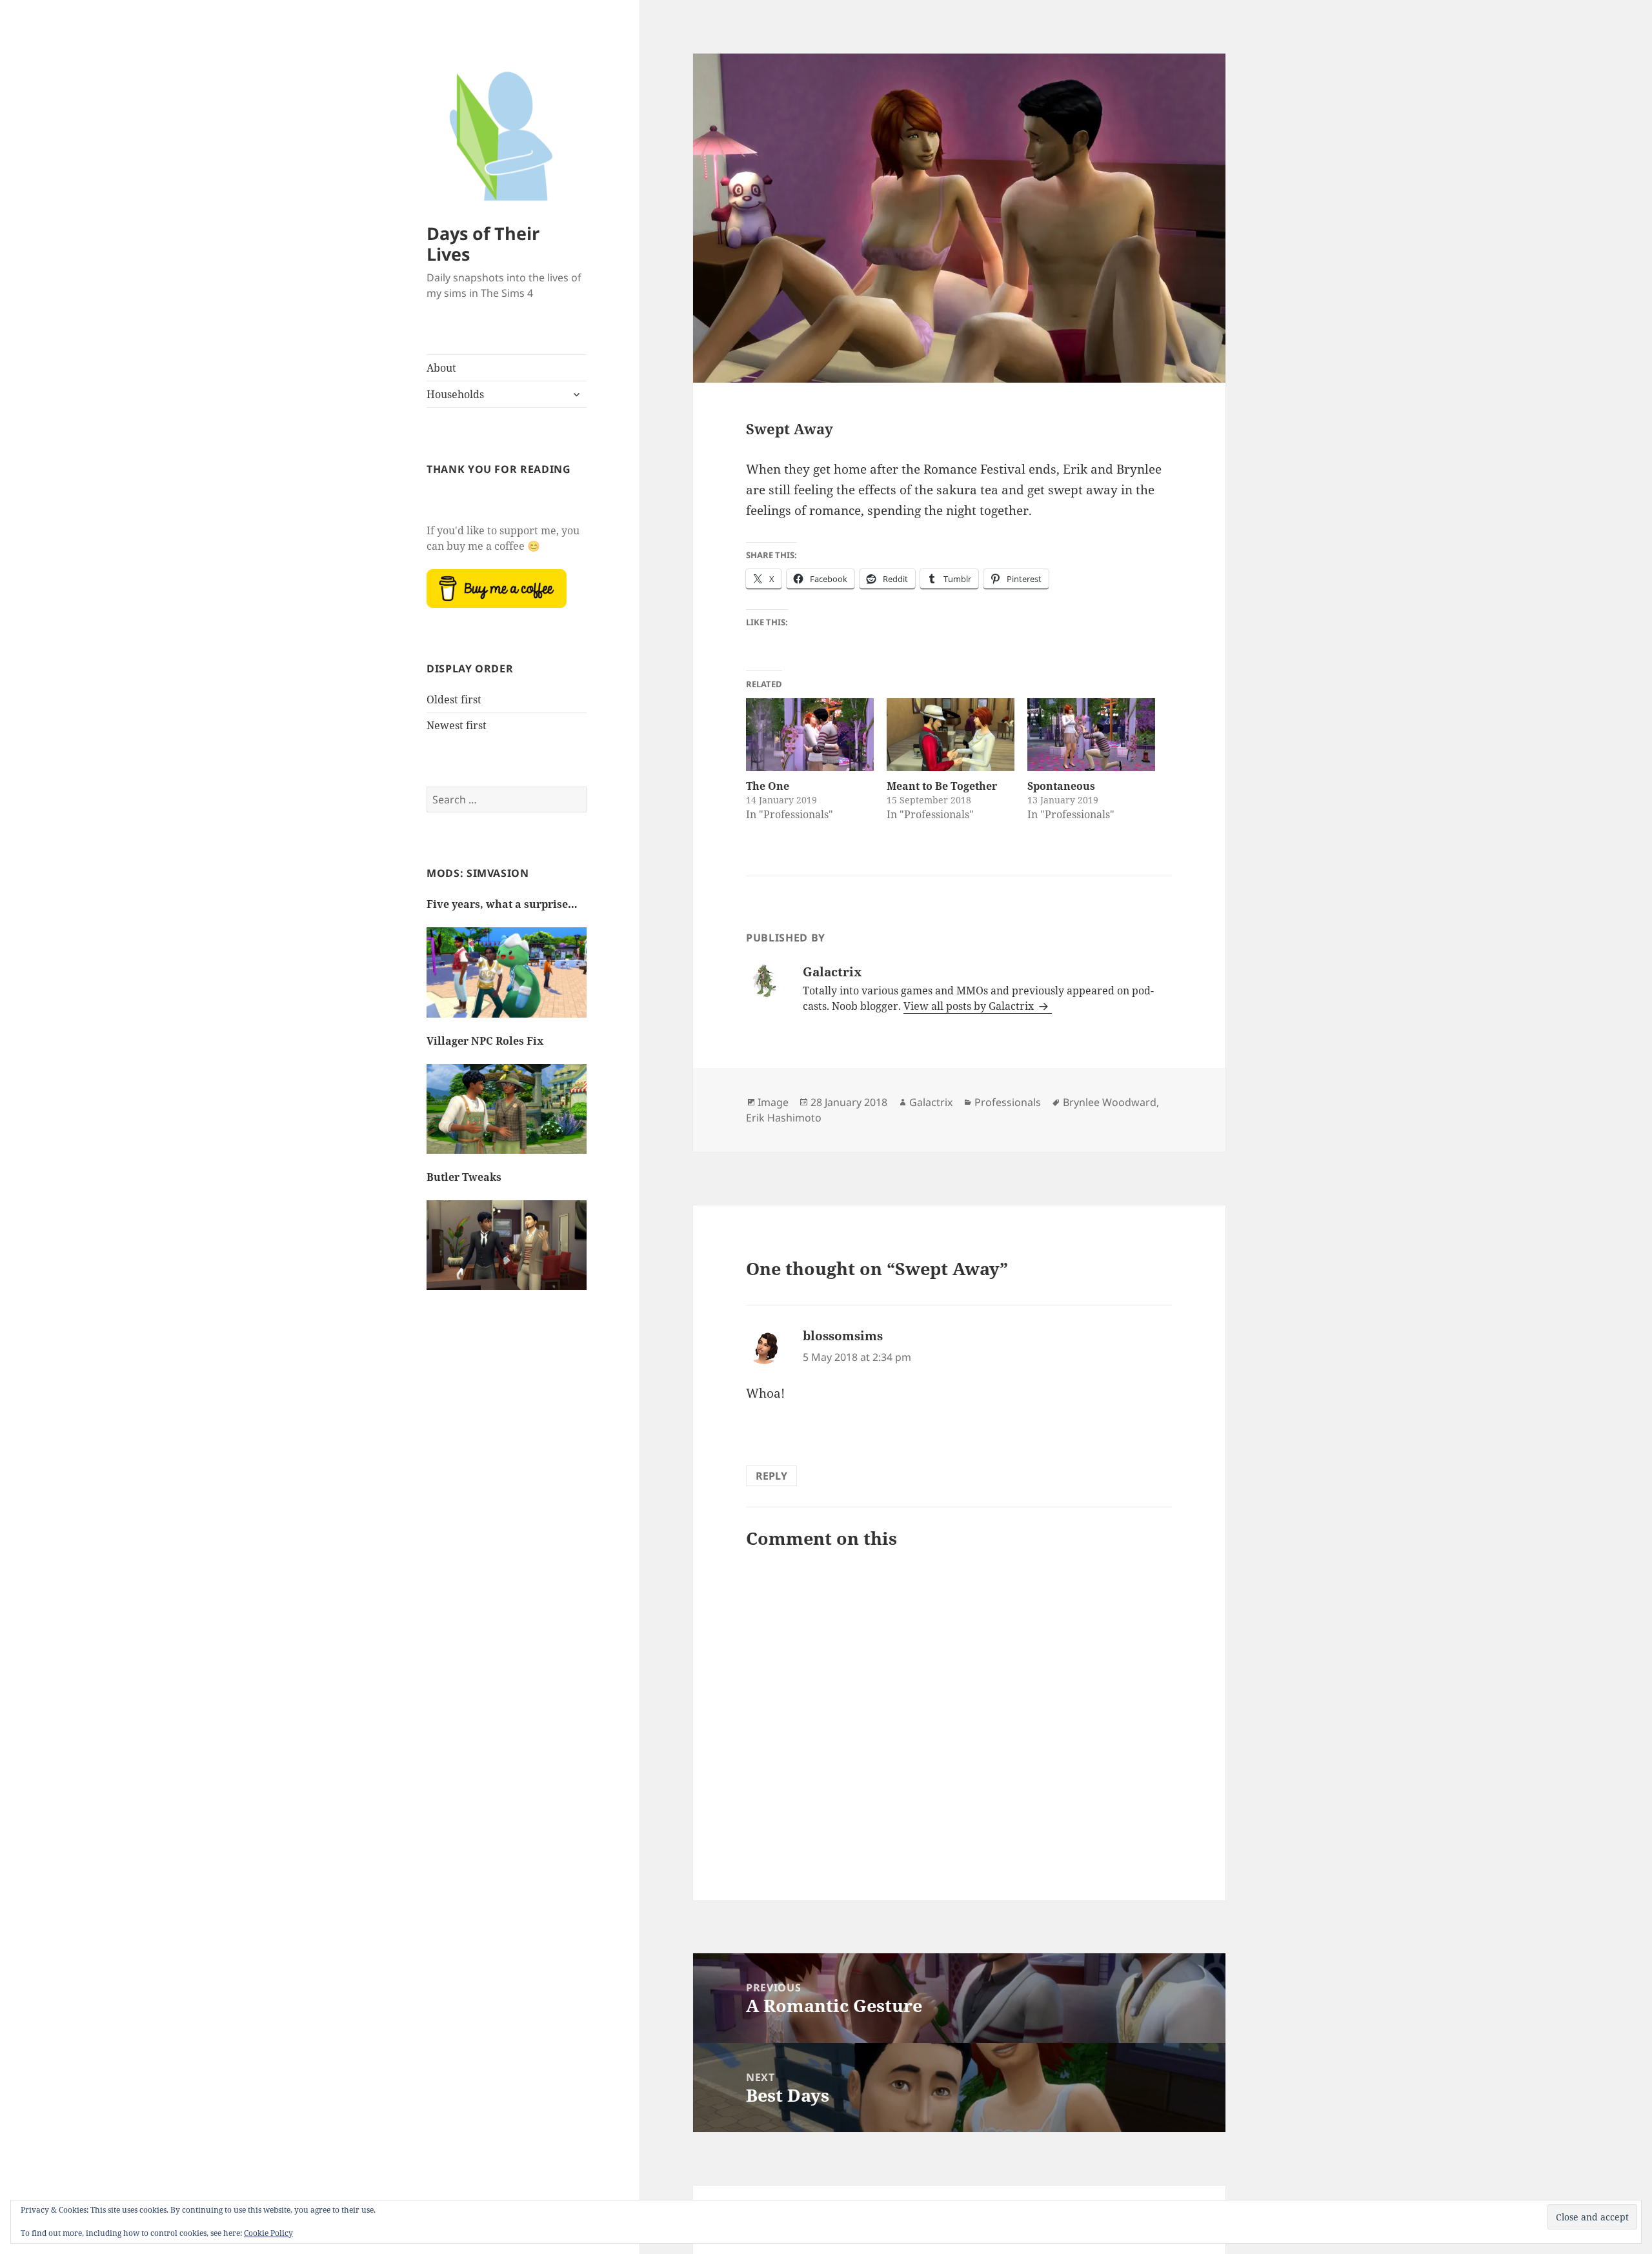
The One (768, 786)
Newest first (457, 725)
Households (455, 394)
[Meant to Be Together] (951, 735)
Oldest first (454, 699)
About (441, 368)
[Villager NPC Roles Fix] (507, 1116)
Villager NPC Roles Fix (485, 1041)
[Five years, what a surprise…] (507, 979)
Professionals (1008, 1102)
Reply (771, 1476)
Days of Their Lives (483, 244)
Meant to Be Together (942, 786)
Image (773, 1102)
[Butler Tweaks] (507, 1252)
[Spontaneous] (1091, 735)
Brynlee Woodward (1110, 1102)
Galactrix (931, 1102)
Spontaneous (1061, 786)
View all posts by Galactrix (970, 1006)
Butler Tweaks (464, 1177)
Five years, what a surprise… (502, 904)
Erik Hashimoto (784, 1118)
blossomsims (843, 1336)
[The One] (810, 735)
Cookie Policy (268, 2233)
